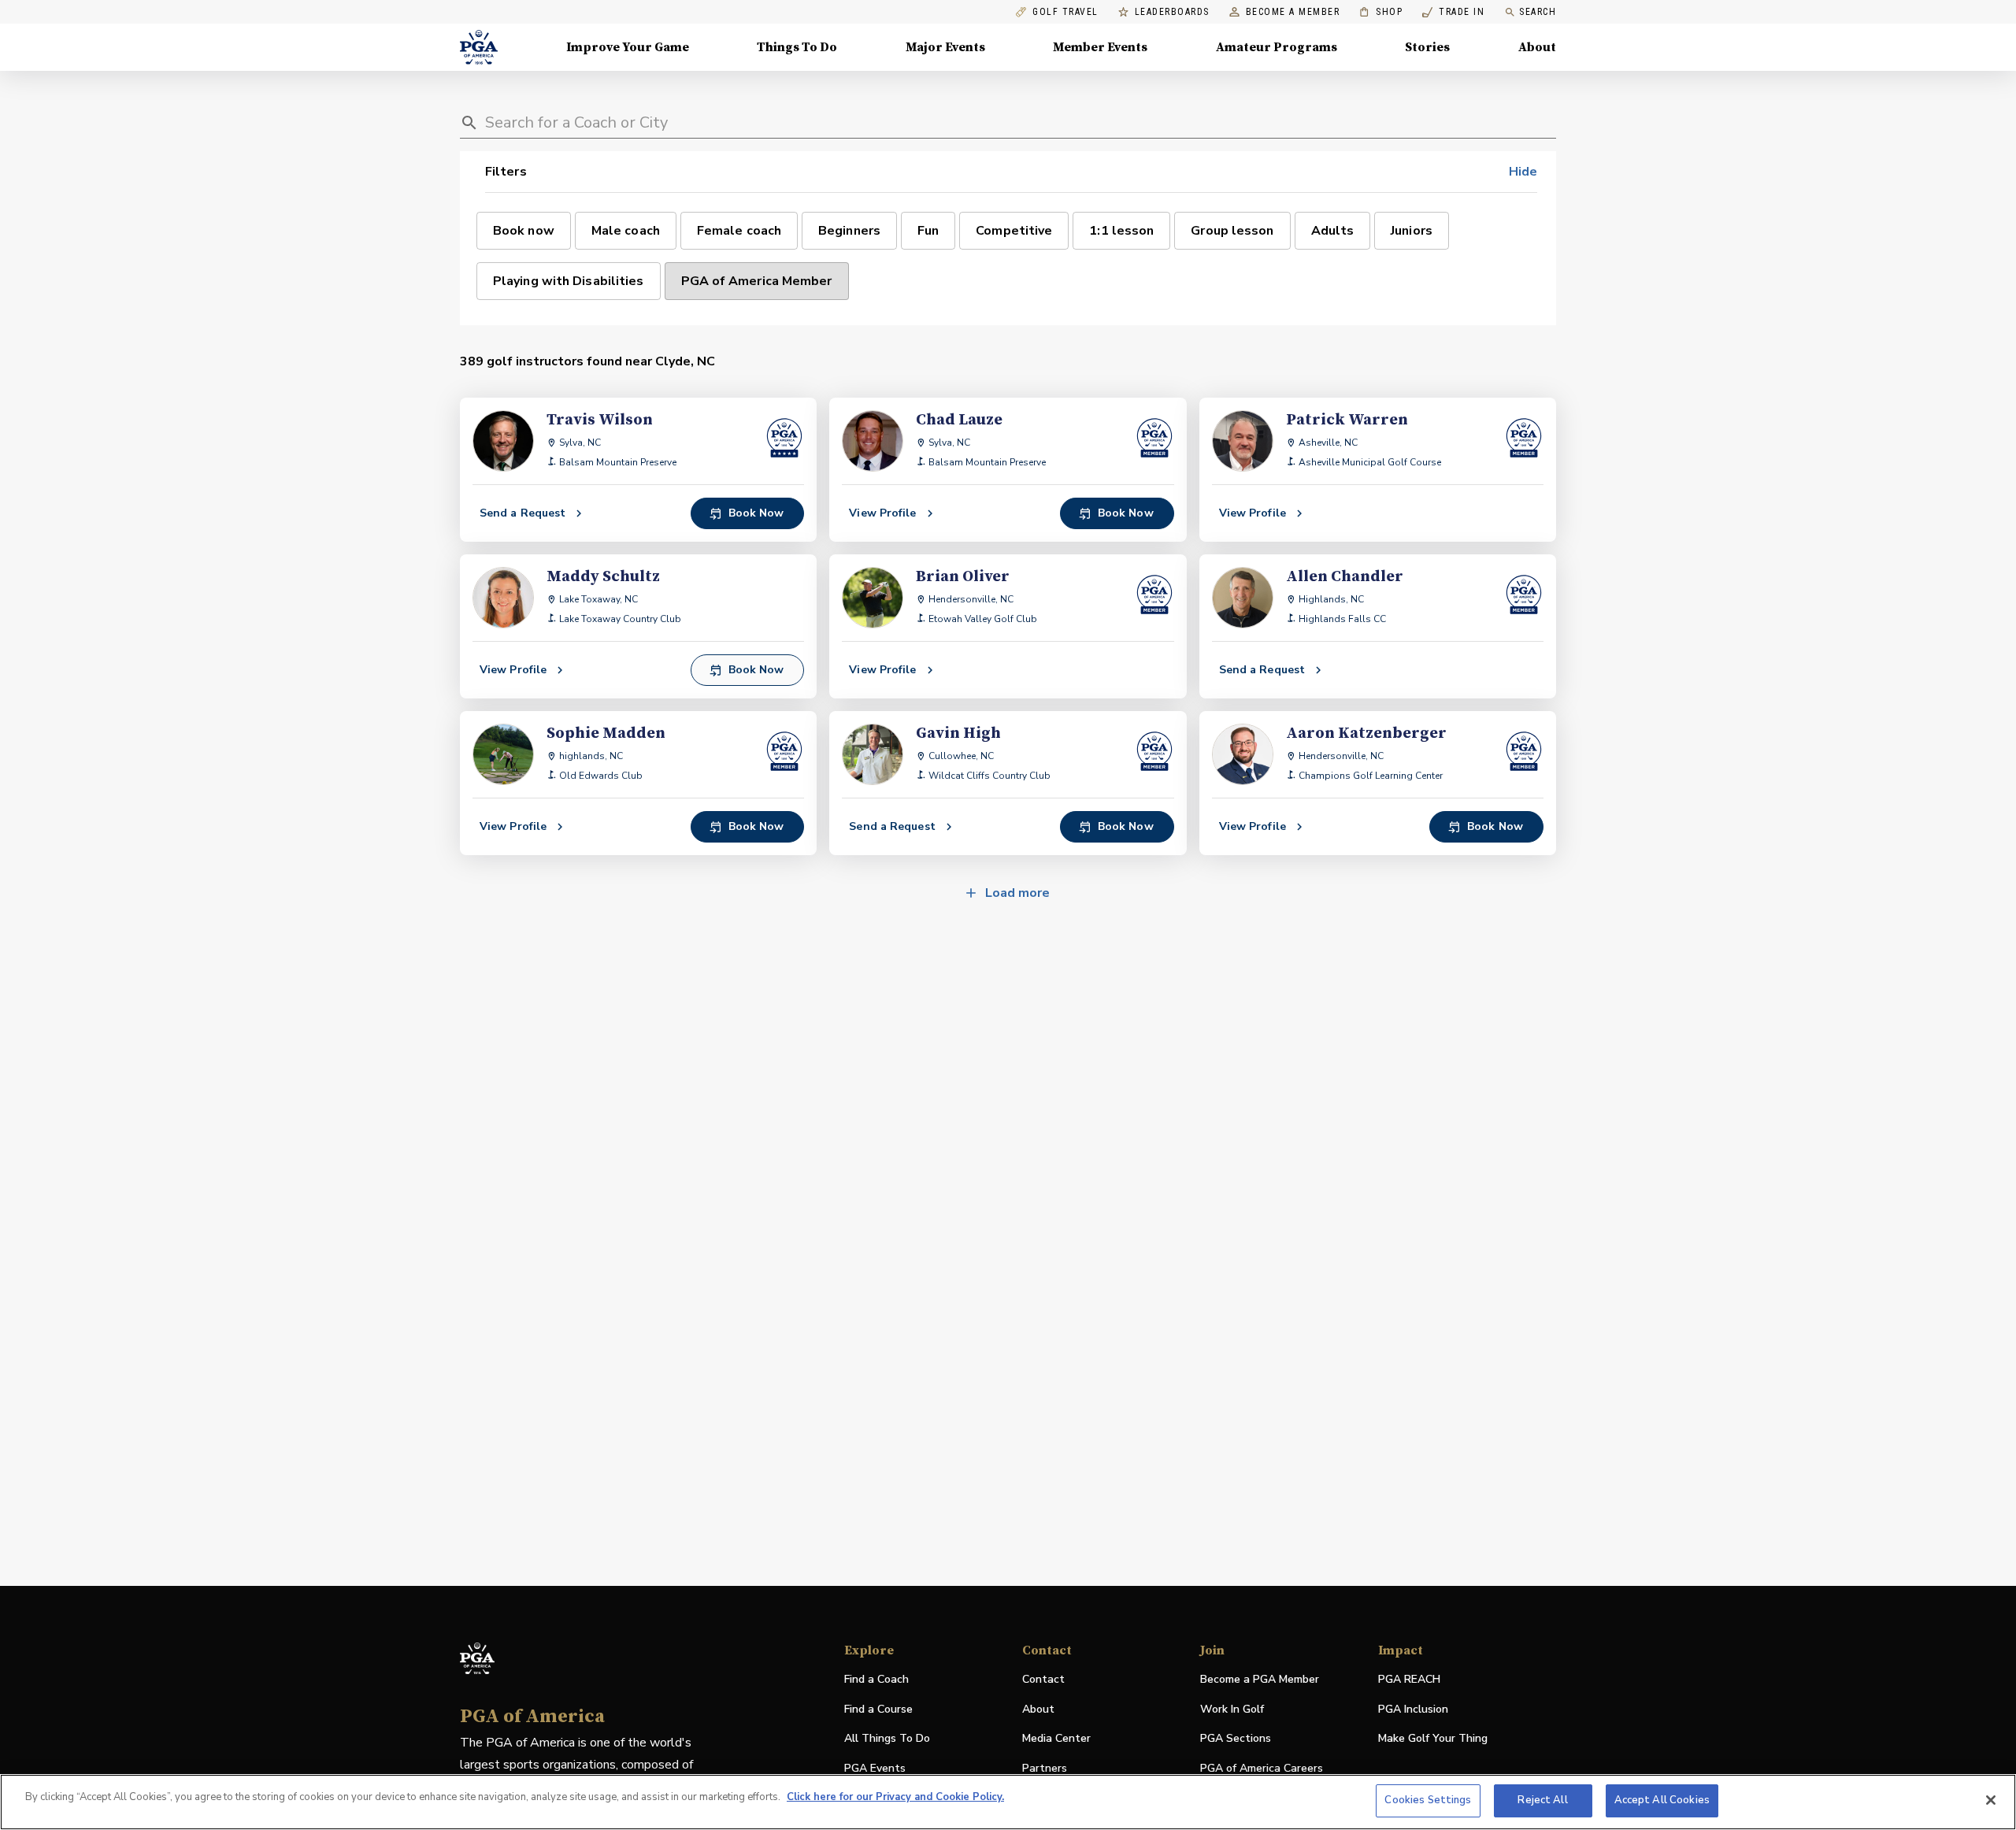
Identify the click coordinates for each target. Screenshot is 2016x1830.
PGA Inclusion (1413, 1709)
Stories (1427, 47)
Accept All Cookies (1662, 1800)
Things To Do (797, 47)
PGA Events (875, 1768)
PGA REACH (1409, 1680)
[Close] (1991, 1800)
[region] (1008, 1802)
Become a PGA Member (1260, 1679)
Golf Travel (1065, 12)
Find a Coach (876, 1679)
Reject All (1542, 1800)
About (1537, 47)
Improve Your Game (628, 47)
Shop (1381, 12)
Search (1538, 12)
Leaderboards (1172, 12)
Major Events (945, 47)
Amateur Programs (1277, 47)
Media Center (1056, 1739)
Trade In (1453, 12)
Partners (1045, 1768)
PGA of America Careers (1262, 1769)
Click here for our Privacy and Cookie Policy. (895, 1797)
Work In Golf (1232, 1709)
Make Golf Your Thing (1433, 1739)
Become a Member (1293, 12)
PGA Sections (1236, 1738)
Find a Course (878, 1709)
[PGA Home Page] (479, 47)
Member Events (1100, 47)
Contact (1043, 1679)
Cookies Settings (1428, 1800)
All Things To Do (887, 1738)
